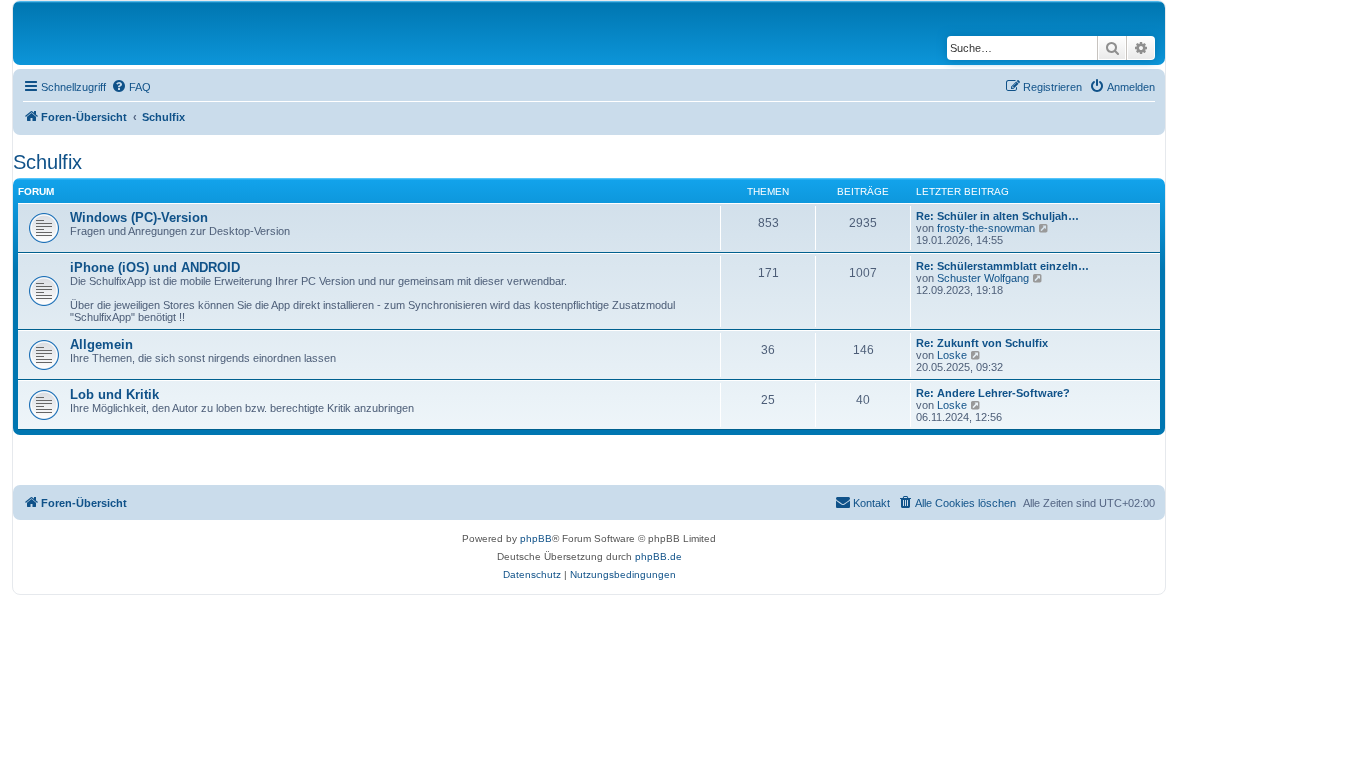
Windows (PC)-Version (139, 217)
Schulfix (47, 162)
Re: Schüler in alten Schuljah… (997, 216)
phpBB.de (658, 556)
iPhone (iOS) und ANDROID (155, 267)
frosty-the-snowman (986, 228)
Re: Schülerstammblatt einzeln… (1002, 266)
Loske (952, 355)
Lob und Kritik (114, 394)
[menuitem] (131, 87)
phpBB (536, 538)
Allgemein (101, 344)
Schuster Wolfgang (983, 278)
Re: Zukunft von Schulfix (982, 343)
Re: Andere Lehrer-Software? (993, 393)
